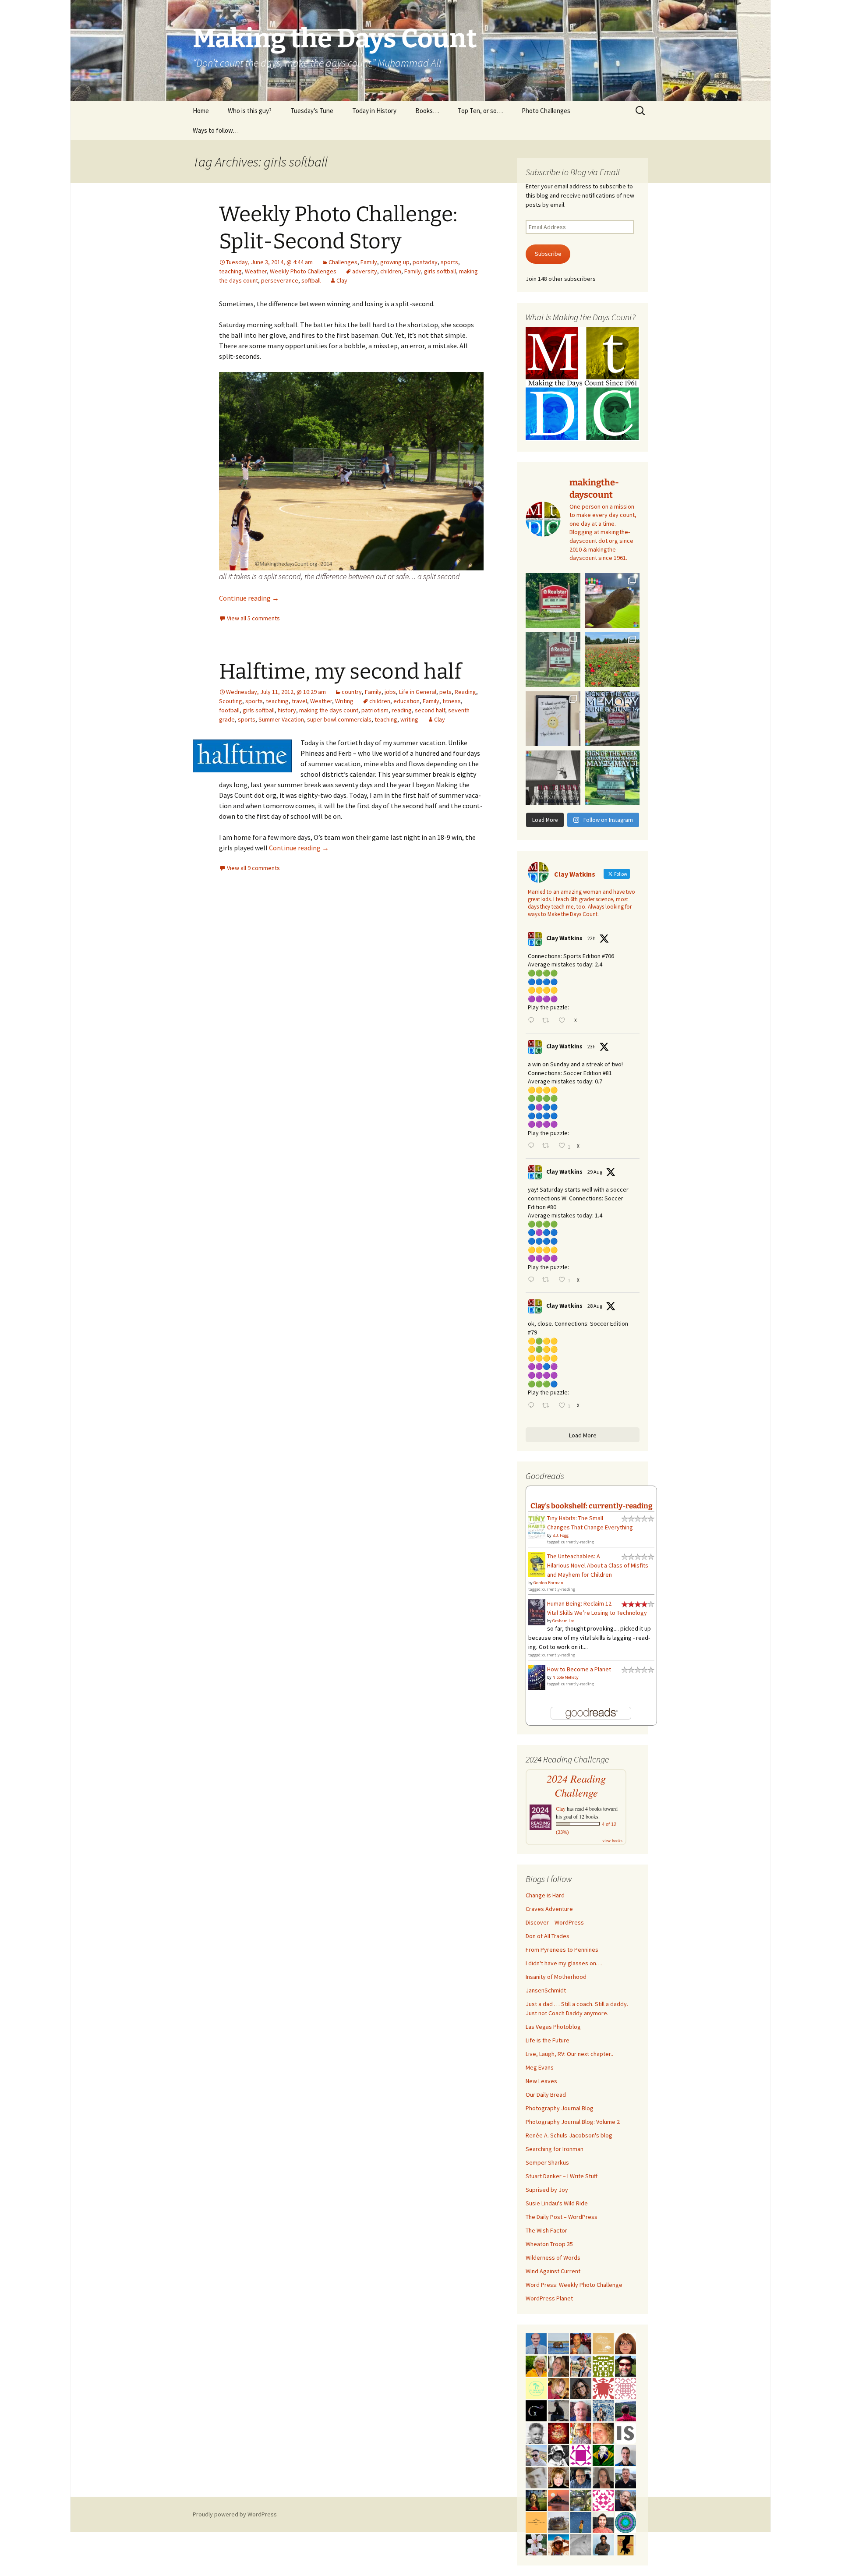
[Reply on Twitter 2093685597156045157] (533, 1280)
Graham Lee (563, 1621)
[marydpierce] (558, 2388)
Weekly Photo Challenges (303, 271)
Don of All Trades (548, 1936)
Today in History (374, 111)
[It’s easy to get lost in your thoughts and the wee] (612, 719)
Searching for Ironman (555, 2149)
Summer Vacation (281, 719)
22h (592, 938)
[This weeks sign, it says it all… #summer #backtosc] (553, 600)
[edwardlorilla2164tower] (603, 2365)
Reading (465, 692)
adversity (365, 271)
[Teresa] (603, 2410)
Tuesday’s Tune (312, 111)
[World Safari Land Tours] (603, 2343)
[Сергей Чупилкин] (581, 2410)
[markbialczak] (625, 2365)
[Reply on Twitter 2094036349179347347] (533, 1146)
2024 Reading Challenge (576, 1786)
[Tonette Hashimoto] (603, 2388)
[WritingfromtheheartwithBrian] (581, 2477)
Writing (344, 701)
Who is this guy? (250, 111)
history (287, 710)
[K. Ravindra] (536, 2343)
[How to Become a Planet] (537, 1677)
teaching (230, 271)
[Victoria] (558, 2477)
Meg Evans (540, 2067)
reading (402, 710)
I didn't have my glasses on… (564, 1963)
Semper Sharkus (547, 2162)
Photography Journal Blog (560, 2108)
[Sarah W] (581, 2499)
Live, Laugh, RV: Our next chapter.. (569, 2054)
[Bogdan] (625, 2410)
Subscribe (548, 254)
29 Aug (595, 1172)
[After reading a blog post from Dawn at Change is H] (612, 660)
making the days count (329, 710)
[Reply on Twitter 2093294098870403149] (533, 1406)
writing (409, 719)
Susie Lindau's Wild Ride (557, 2203)
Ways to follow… (216, 130)
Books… (427, 111)
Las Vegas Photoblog (553, 2027)
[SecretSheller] (536, 2522)
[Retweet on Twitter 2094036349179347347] (548, 1146)
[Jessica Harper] (581, 2388)
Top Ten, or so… (480, 111)
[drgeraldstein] (536, 2432)
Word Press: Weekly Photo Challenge (574, 2285)
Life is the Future (548, 2040)
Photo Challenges (546, 111)
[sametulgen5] (603, 2522)
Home (201, 111)
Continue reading (249, 598)
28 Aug (595, 1306)
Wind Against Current (553, 2271)
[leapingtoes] (536, 2499)
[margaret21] (536, 2544)
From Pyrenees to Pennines (562, 1950)
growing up (395, 262)
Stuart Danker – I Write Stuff (562, 2176)
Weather (256, 271)
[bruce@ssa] (625, 2477)
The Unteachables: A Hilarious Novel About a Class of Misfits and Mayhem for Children (598, 1565)
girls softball (440, 271)
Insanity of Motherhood (556, 1977)
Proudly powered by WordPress (235, 2514)
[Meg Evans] (625, 2343)
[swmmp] (558, 2522)
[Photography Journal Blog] (558, 2455)
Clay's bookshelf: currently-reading (592, 1506)
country (352, 692)
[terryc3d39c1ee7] (581, 2455)
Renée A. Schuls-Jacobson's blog (569, 2135)
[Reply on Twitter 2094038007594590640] (533, 1021)
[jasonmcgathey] (581, 2343)
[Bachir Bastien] (603, 2544)
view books (612, 1840)
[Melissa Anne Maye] (581, 2544)
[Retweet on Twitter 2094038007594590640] (548, 1021)
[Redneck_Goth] (558, 2432)
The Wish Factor (546, 2230)
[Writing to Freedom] (625, 2455)
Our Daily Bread (546, 2095)
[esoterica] (581, 2522)
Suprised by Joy (547, 2190)
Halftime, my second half (340, 672)
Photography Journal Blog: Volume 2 (573, 2122)
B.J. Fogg (560, 1535)
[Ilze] (603, 2477)
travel (299, 701)
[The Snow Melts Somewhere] (536, 2388)
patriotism (375, 710)
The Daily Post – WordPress (562, 2217)
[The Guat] (536, 2410)
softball (311, 280)
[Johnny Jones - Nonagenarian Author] (625, 2499)
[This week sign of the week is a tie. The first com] (553, 660)
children (391, 271)
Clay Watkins (564, 938)
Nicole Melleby (565, 1677)
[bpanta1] (625, 2388)
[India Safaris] (625, 2432)
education (406, 701)
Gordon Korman (548, 1583)
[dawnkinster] (603, 2432)
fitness (452, 701)
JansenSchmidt (546, 1990)
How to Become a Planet (579, 1669)
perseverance (280, 280)
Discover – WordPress (555, 1922)
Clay (342, 280)
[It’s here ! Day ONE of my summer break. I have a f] (612, 778)
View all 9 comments (253, 868)
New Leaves (541, 2081)
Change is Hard (545, 1895)
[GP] (536, 2477)
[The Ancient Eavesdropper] (581, 2365)
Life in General (418, 692)
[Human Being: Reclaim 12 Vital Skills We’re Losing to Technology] (537, 1611)
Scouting (231, 701)
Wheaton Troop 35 (549, 2244)
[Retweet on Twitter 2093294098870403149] (548, 1406)
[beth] (536, 2365)
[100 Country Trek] (581, 2432)
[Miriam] (558, 2544)
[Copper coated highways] (625, 2544)
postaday (425, 262)
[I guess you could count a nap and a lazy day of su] (553, 778)
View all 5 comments (253, 618)
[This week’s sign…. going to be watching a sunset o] (553, 719)
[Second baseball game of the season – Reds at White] (612, 600)
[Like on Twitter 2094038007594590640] (564, 1021)
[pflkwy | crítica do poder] (603, 2455)
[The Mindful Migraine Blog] (625, 2522)
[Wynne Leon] (558, 2365)
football (229, 710)
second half (430, 710)
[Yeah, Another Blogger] (558, 2410)
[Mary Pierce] (603, 2499)
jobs (390, 692)
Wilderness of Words (553, 2258)
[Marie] (558, 2343)
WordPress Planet (549, 2298)
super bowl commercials (339, 719)
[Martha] (558, 2499)
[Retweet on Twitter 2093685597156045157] (548, 1280)
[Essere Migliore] (536, 2455)
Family (369, 262)
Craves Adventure (549, 1909)
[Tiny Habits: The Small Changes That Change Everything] (537, 1525)
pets (445, 692)
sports (449, 262)
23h (592, 1046)
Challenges (343, 262)
